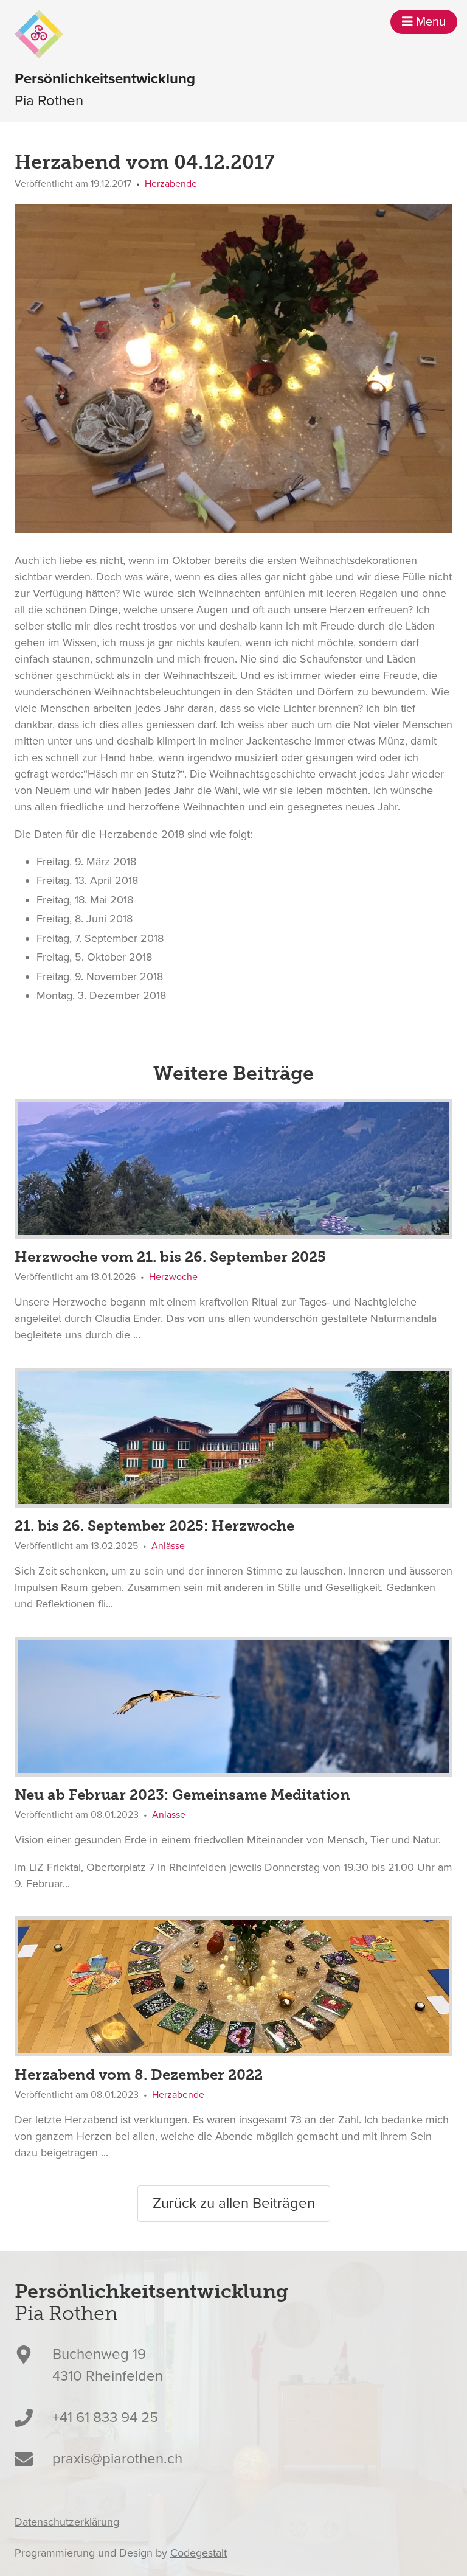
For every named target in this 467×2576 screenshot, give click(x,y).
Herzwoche (173, 1277)
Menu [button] (429, 22)
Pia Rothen (105, 90)
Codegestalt (199, 2553)
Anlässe (168, 1546)
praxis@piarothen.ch (117, 2459)
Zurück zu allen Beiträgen (234, 2203)
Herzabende (171, 184)
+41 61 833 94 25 (105, 2418)
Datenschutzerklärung (67, 2522)
